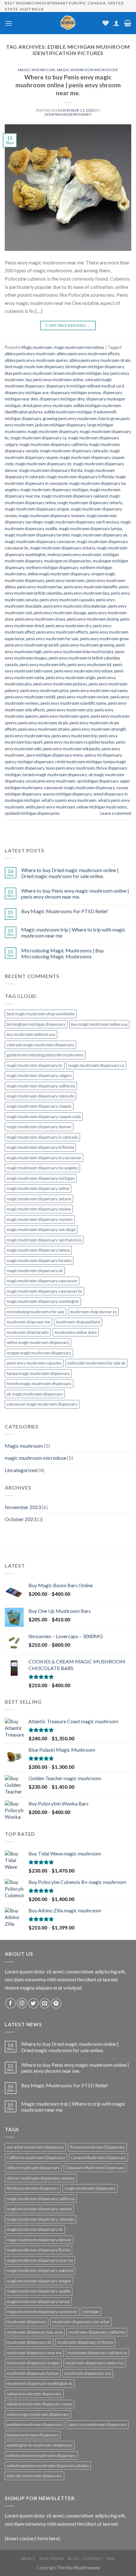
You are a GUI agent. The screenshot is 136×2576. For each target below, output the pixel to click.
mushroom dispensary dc (29, 2342)
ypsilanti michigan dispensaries (32, 813)
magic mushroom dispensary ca (38, 438)
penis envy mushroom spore (64, 716)
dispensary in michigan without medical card (85, 386)
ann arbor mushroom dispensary (35, 2147)
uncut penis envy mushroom (51, 781)
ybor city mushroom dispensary (34, 2476)
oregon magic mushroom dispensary (39, 1353)
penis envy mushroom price (44, 690)
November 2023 (23, 1507)
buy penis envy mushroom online (54, 380)
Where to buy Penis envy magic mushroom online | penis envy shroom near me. (68, 85)
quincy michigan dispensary (29, 762)
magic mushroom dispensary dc (43, 464)
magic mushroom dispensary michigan (54, 490)
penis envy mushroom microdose (83, 671)
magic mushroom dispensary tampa (90, 529)
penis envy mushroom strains (44, 729)
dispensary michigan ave (27, 393)
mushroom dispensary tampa (33, 2373)
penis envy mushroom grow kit (32, 645)
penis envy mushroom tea (27, 736)
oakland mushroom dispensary (34, 2394)
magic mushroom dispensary (53, 431)
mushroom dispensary (27, 2322)
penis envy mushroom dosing (93, 619)
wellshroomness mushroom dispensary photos (48, 2466)
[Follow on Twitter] (33, 2003)
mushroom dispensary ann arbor (81, 2322)
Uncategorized (21, 1470)
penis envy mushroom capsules (67, 600)
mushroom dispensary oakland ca (97, 2353)
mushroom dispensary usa (88, 2373)
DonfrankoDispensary (68, 114)
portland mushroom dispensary (34, 2424)
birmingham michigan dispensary (95, 367)
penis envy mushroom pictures (60, 684)
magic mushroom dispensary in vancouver (44, 1158)
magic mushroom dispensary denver (39, 1127)
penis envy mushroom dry (68, 626)
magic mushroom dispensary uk (99, 535)
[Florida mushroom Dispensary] (68, 23)
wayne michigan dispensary (67, 794)
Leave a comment (116, 813)
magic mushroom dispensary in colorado (42, 1137)
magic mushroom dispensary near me (40, 2260)
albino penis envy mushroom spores (36, 360)
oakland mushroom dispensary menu (40, 2404)
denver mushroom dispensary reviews (41, 2178)
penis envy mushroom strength (99, 729)
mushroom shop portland (78, 1322)
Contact (93, 2558)
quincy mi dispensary (103, 755)
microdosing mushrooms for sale (35, 1312)
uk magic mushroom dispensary (35, 1394)
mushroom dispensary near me (34, 2353)
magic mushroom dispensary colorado (74, 451)
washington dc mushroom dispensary (40, 2445)
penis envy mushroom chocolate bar (75, 606)
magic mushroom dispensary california (53, 444)
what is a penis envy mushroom (69, 800)
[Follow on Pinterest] (56, 2003)
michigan (91, 2312)
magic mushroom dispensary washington (43, 1301)
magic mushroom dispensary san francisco (81, 522)
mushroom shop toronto (28, 1332)
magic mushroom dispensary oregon (37, 509)
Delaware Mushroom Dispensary (95, 2168)
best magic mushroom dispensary (34, 367)
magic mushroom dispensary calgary (39, 1075)
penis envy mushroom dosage (60, 613)
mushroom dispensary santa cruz (95, 2363)
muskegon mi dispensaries (68, 561)
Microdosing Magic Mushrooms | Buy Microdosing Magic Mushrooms (62, 953)
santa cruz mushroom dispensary (97, 2424)
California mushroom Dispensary (36, 2158)
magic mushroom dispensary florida (51, 470)
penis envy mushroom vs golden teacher (79, 742)
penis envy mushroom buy (87, 593)
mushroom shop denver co (93, 1312)
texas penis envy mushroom (70, 768)
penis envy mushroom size (70, 710)
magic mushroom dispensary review (39, 1209)
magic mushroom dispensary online (38, 1188)
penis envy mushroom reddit (30, 697)
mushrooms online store (76, 1332)
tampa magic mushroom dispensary (38, 1373)
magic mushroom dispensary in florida (80, 477)
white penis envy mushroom (50, 807)
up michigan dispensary (98, 781)
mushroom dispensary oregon (33, 2363)
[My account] (116, 23)
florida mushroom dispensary (33, 2188)
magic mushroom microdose (87, 70)
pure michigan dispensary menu (55, 755)
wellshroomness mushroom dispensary (41, 2455)
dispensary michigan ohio (62, 399)
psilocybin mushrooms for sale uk (96, 1363)
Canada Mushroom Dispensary (99, 2158)
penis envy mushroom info (43, 665)
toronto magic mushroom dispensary (55, 775)
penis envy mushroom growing (87, 645)
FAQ (111, 2558)
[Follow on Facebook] (11, 2003)
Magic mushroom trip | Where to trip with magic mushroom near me (73, 932)
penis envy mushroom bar (40, 587)
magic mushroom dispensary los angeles (42, 1168)
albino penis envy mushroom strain (100, 360)
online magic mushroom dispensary (59, 574)
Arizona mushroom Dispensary (97, 2147)
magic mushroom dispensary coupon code (44, 1117)
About (28, 2558)
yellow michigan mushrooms (102, 807)
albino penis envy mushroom (30, 354)
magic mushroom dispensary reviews (52, 516)
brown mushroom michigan (77, 373)
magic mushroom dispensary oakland (75, 496)
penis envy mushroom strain (43, 723)
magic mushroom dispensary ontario (90, 503)
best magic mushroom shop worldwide (41, 1014)
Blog (73, 2558)
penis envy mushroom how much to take (78, 652)
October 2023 (20, 1519)
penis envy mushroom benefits (91, 587)
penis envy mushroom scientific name (73, 703)
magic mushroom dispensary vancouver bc (44, 1291)
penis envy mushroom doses (40, 619)
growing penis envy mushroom (70, 418)
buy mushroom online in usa (31, 1034)
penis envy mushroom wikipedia (71, 749)
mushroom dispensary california (97, 2332)
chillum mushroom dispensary (33, 2168)
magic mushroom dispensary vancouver (40, 542)
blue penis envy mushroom (28, 373)
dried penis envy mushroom (47, 406)
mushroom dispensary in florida (85, 2342)
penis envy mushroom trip (74, 736)
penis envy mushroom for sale (52, 639)
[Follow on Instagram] (22, 2003)
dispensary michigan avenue (76, 393)
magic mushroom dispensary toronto (37, 535)
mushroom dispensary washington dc (40, 2383)
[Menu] (9, 23)
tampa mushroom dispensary (33, 2435)
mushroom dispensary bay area (35, 2332)
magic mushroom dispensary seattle (39, 2291)
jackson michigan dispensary (60, 425)
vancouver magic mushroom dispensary (80, 788)
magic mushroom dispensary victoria (63, 548)
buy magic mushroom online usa (99, 1024)
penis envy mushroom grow (104, 639)
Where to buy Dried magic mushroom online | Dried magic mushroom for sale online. (70, 873)
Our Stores (52, 2558)
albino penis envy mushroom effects (88, 354)
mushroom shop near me (28, 1322)
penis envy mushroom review (83, 697)
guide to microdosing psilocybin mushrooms (45, 1055)
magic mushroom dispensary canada (39, 2209)
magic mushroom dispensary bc (35, 1065)
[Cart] (128, 23)
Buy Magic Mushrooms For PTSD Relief (65, 911)
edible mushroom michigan (68, 412)
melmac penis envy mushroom (74, 554)
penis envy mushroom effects (62, 632)
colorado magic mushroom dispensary (40, 1045)
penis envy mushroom (65, 580)
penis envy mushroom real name (99, 690)
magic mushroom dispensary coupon (39, 1106)
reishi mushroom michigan (79, 762)
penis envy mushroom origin (71, 678)
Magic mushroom (37, 70)
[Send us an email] (45, 2003)
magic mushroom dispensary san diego (41, 1229)
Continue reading (68, 325)
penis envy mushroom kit (89, 665)
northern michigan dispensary (52, 567)
